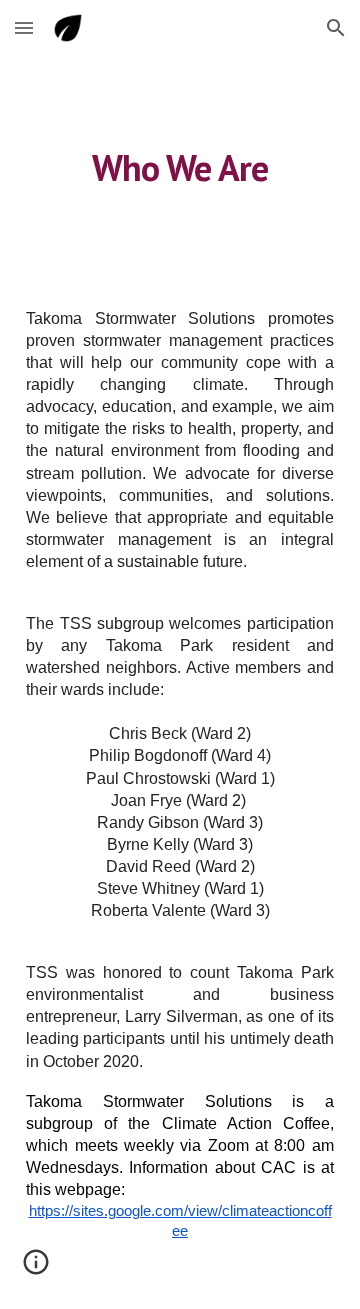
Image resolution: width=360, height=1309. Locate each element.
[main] (180, 166)
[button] (24, 27)
